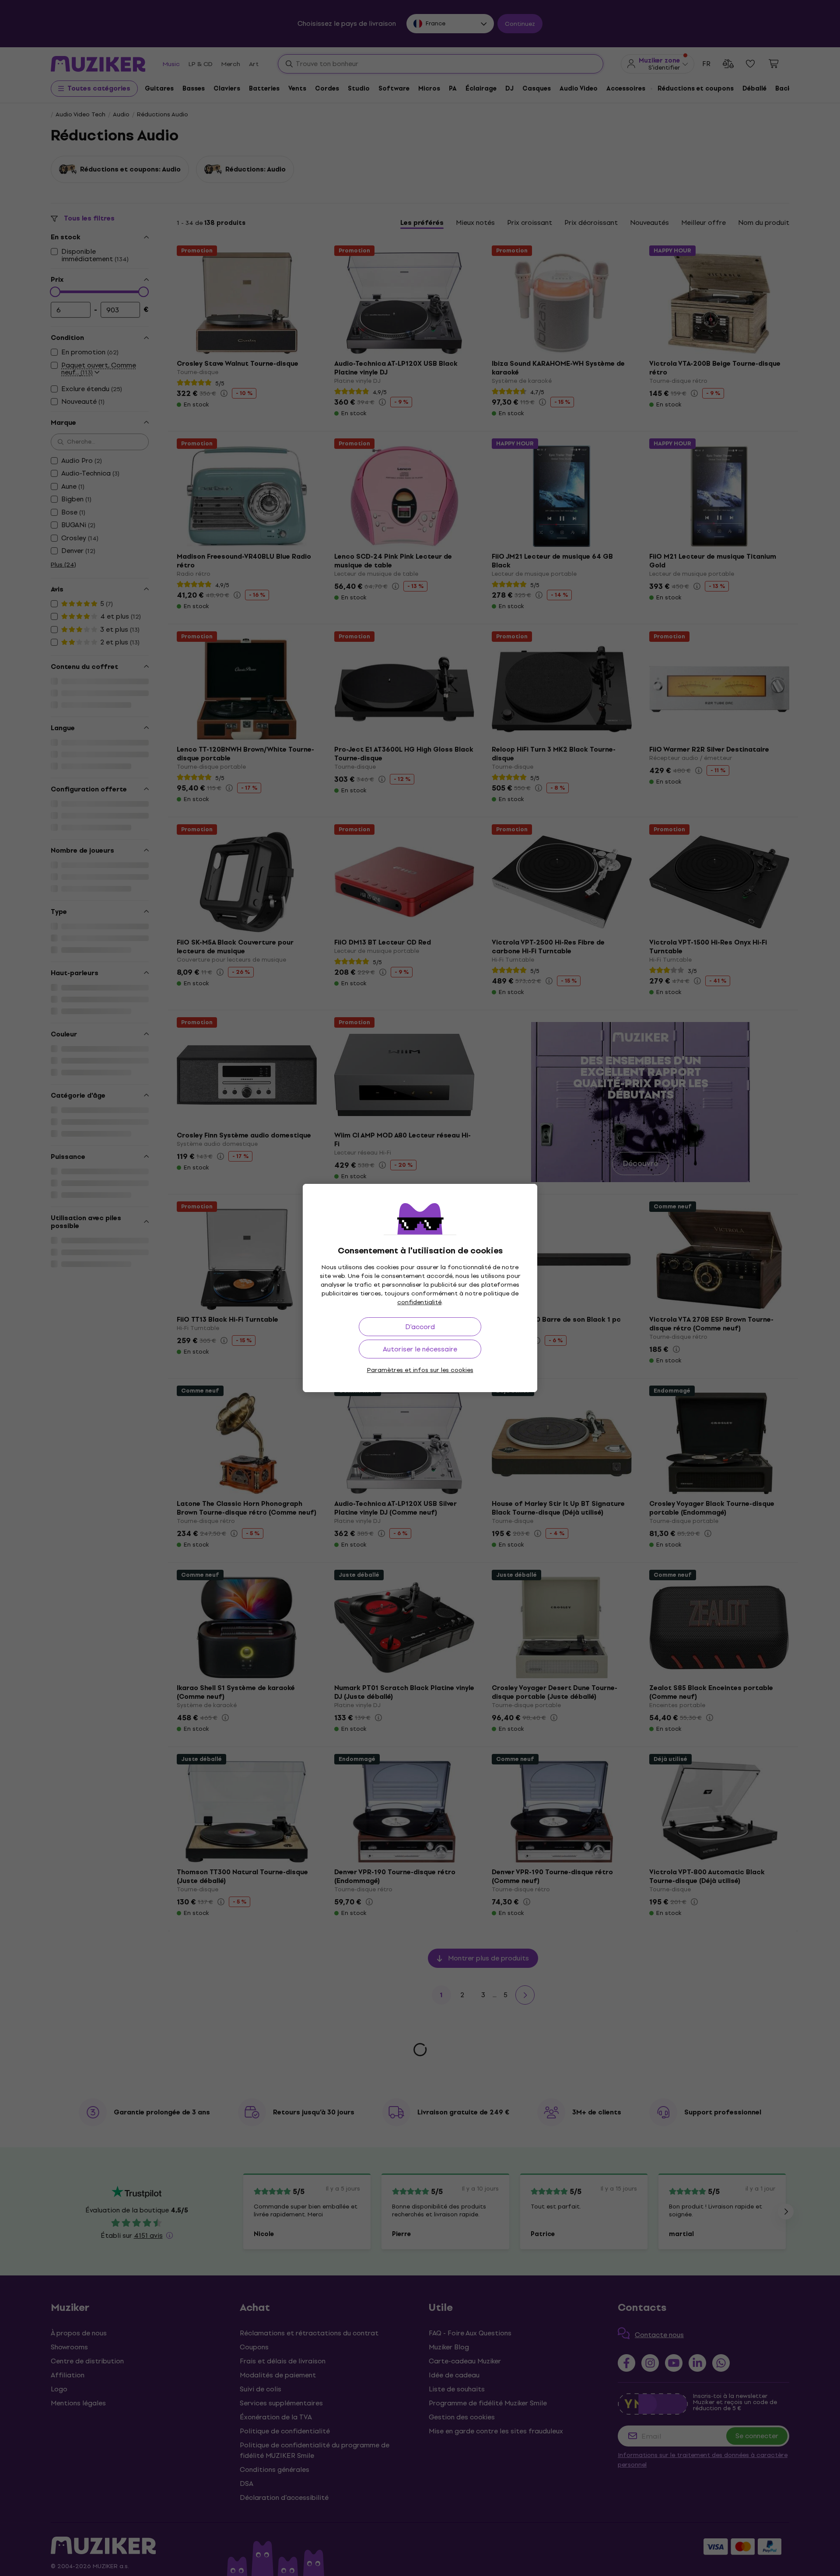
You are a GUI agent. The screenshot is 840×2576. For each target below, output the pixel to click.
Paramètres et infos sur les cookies (420, 1370)
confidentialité (419, 1302)
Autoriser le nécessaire (420, 1349)
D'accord (420, 1327)
